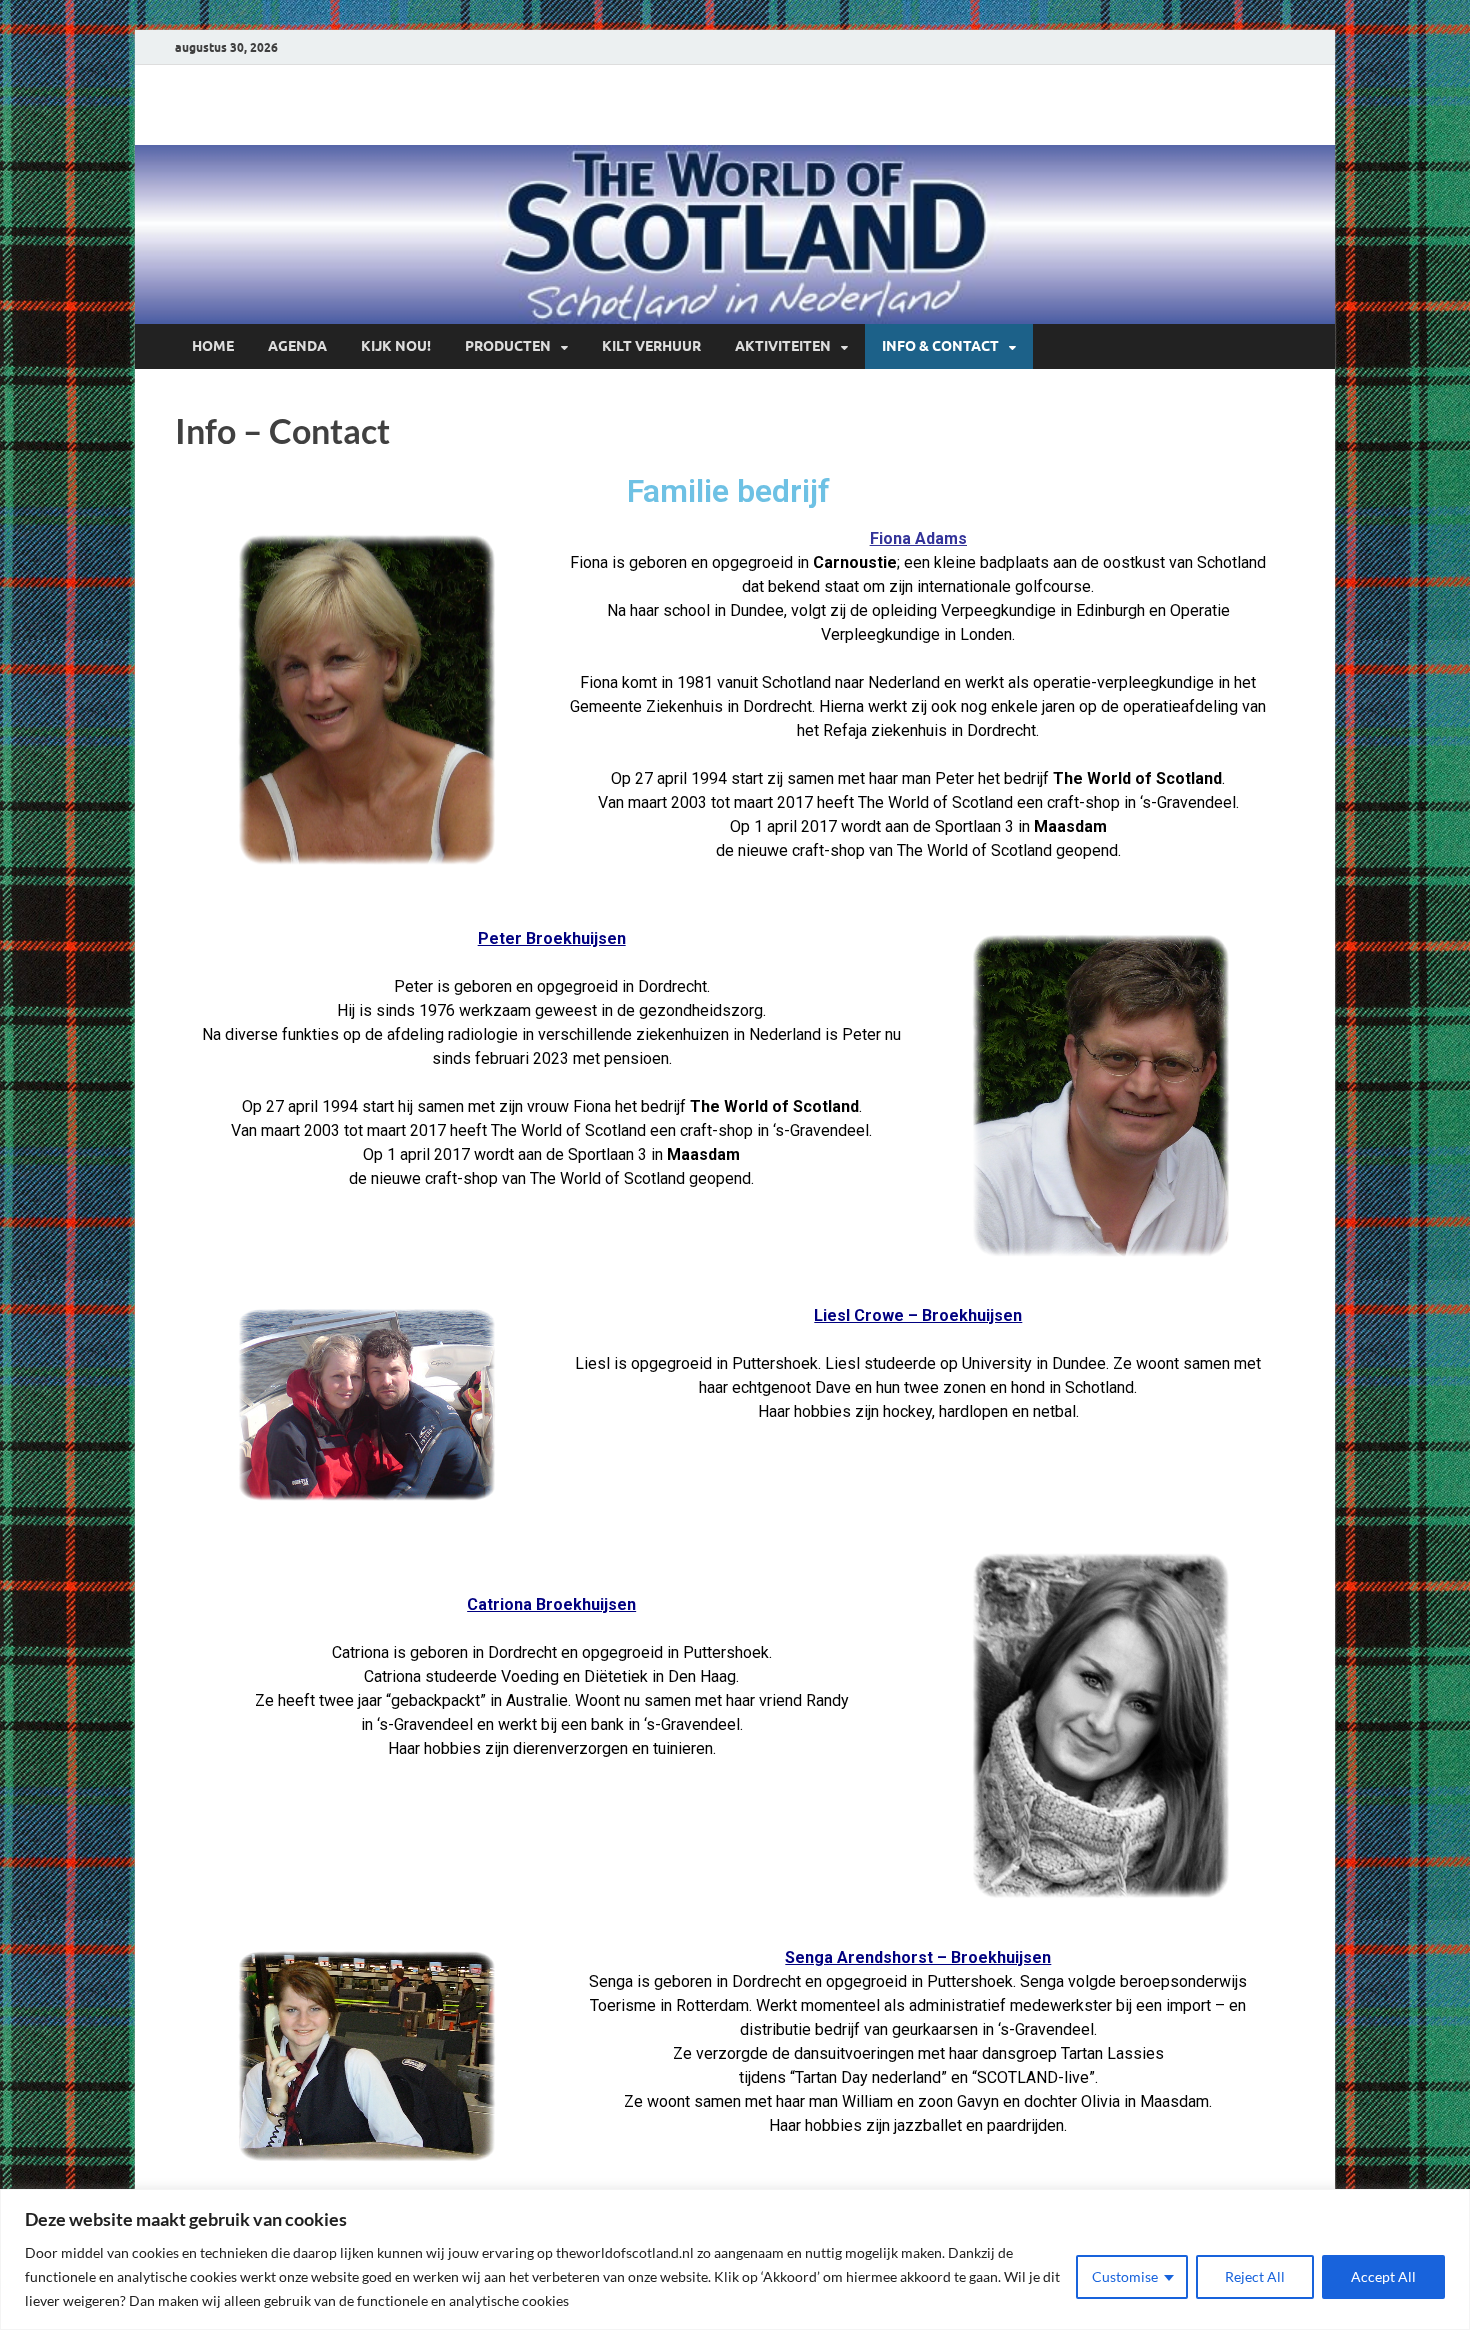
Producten (508, 346)
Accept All (1383, 2276)
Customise (1125, 2276)
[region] (735, 2259)
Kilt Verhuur (651, 346)
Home (213, 346)
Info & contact (940, 346)
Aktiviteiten (783, 346)
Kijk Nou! (396, 346)
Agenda (297, 346)
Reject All (1255, 2276)
